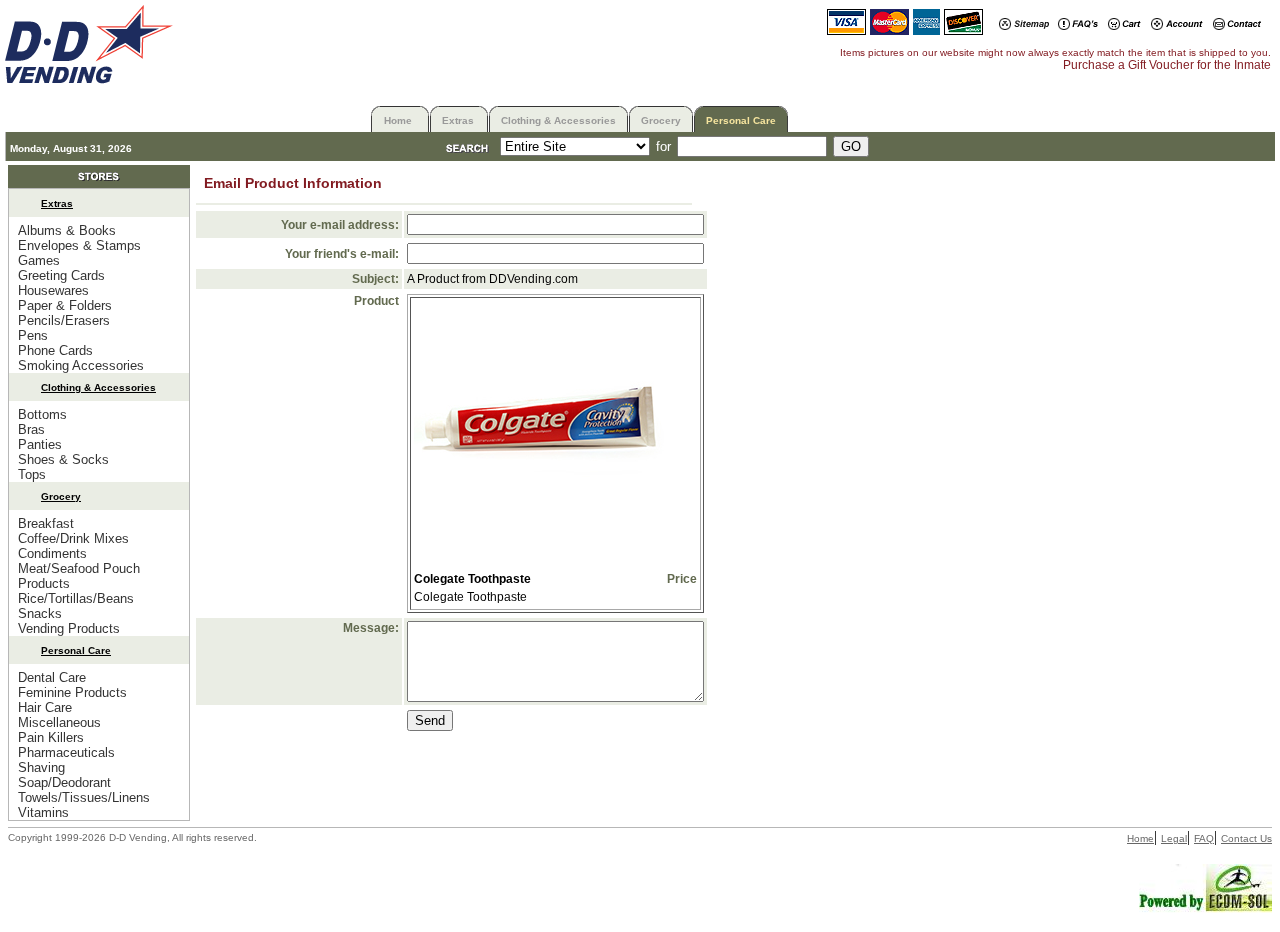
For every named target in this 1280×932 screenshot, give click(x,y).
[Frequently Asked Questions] (1078, 25)
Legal (1174, 838)
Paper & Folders (65, 305)
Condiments (52, 553)
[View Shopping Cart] (1124, 25)
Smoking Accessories (81, 365)
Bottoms (42, 414)
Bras (31, 429)
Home (398, 120)
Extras (458, 120)
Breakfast (46, 523)
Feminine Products (72, 692)
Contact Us (1246, 838)
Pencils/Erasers (64, 320)
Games (39, 260)
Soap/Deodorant (64, 782)
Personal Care (741, 120)
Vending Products (69, 628)
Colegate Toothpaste (472, 579)
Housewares (53, 290)
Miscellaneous (59, 722)
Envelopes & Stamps (79, 245)
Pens (33, 335)
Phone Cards (55, 350)
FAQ (1204, 838)
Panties (40, 444)
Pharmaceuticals (66, 752)
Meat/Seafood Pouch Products (79, 576)
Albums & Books (67, 230)
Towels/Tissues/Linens (84, 797)
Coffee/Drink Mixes (73, 538)
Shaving (41, 767)
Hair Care (45, 707)
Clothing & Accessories (558, 120)
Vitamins (43, 812)
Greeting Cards (61, 275)
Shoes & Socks (63, 459)
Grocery (661, 120)
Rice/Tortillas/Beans (76, 598)
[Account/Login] (1177, 25)
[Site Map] (1024, 25)
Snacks (40, 613)
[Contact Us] (1237, 25)
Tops (32, 474)
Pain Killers (51, 737)
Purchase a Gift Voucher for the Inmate (1167, 65)
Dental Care (52, 677)
